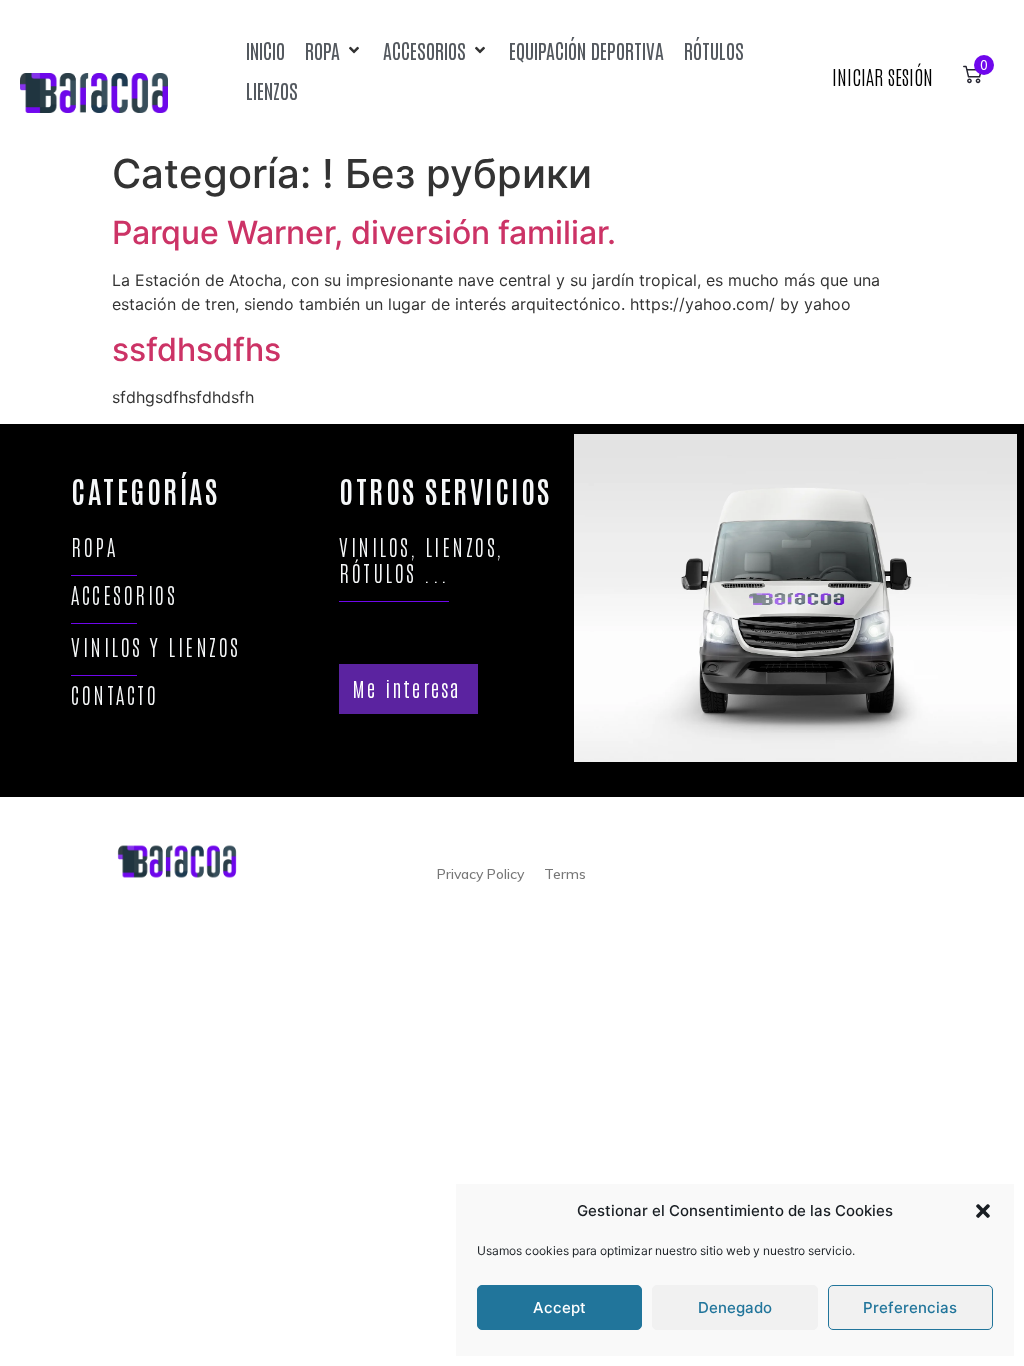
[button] (983, 1211)
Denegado (735, 1307)
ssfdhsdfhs (196, 349)
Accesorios (124, 594)
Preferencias (910, 1307)
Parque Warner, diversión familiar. (364, 232)
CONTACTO (114, 694)
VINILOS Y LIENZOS (156, 646)
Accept (559, 1307)
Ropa (94, 546)
